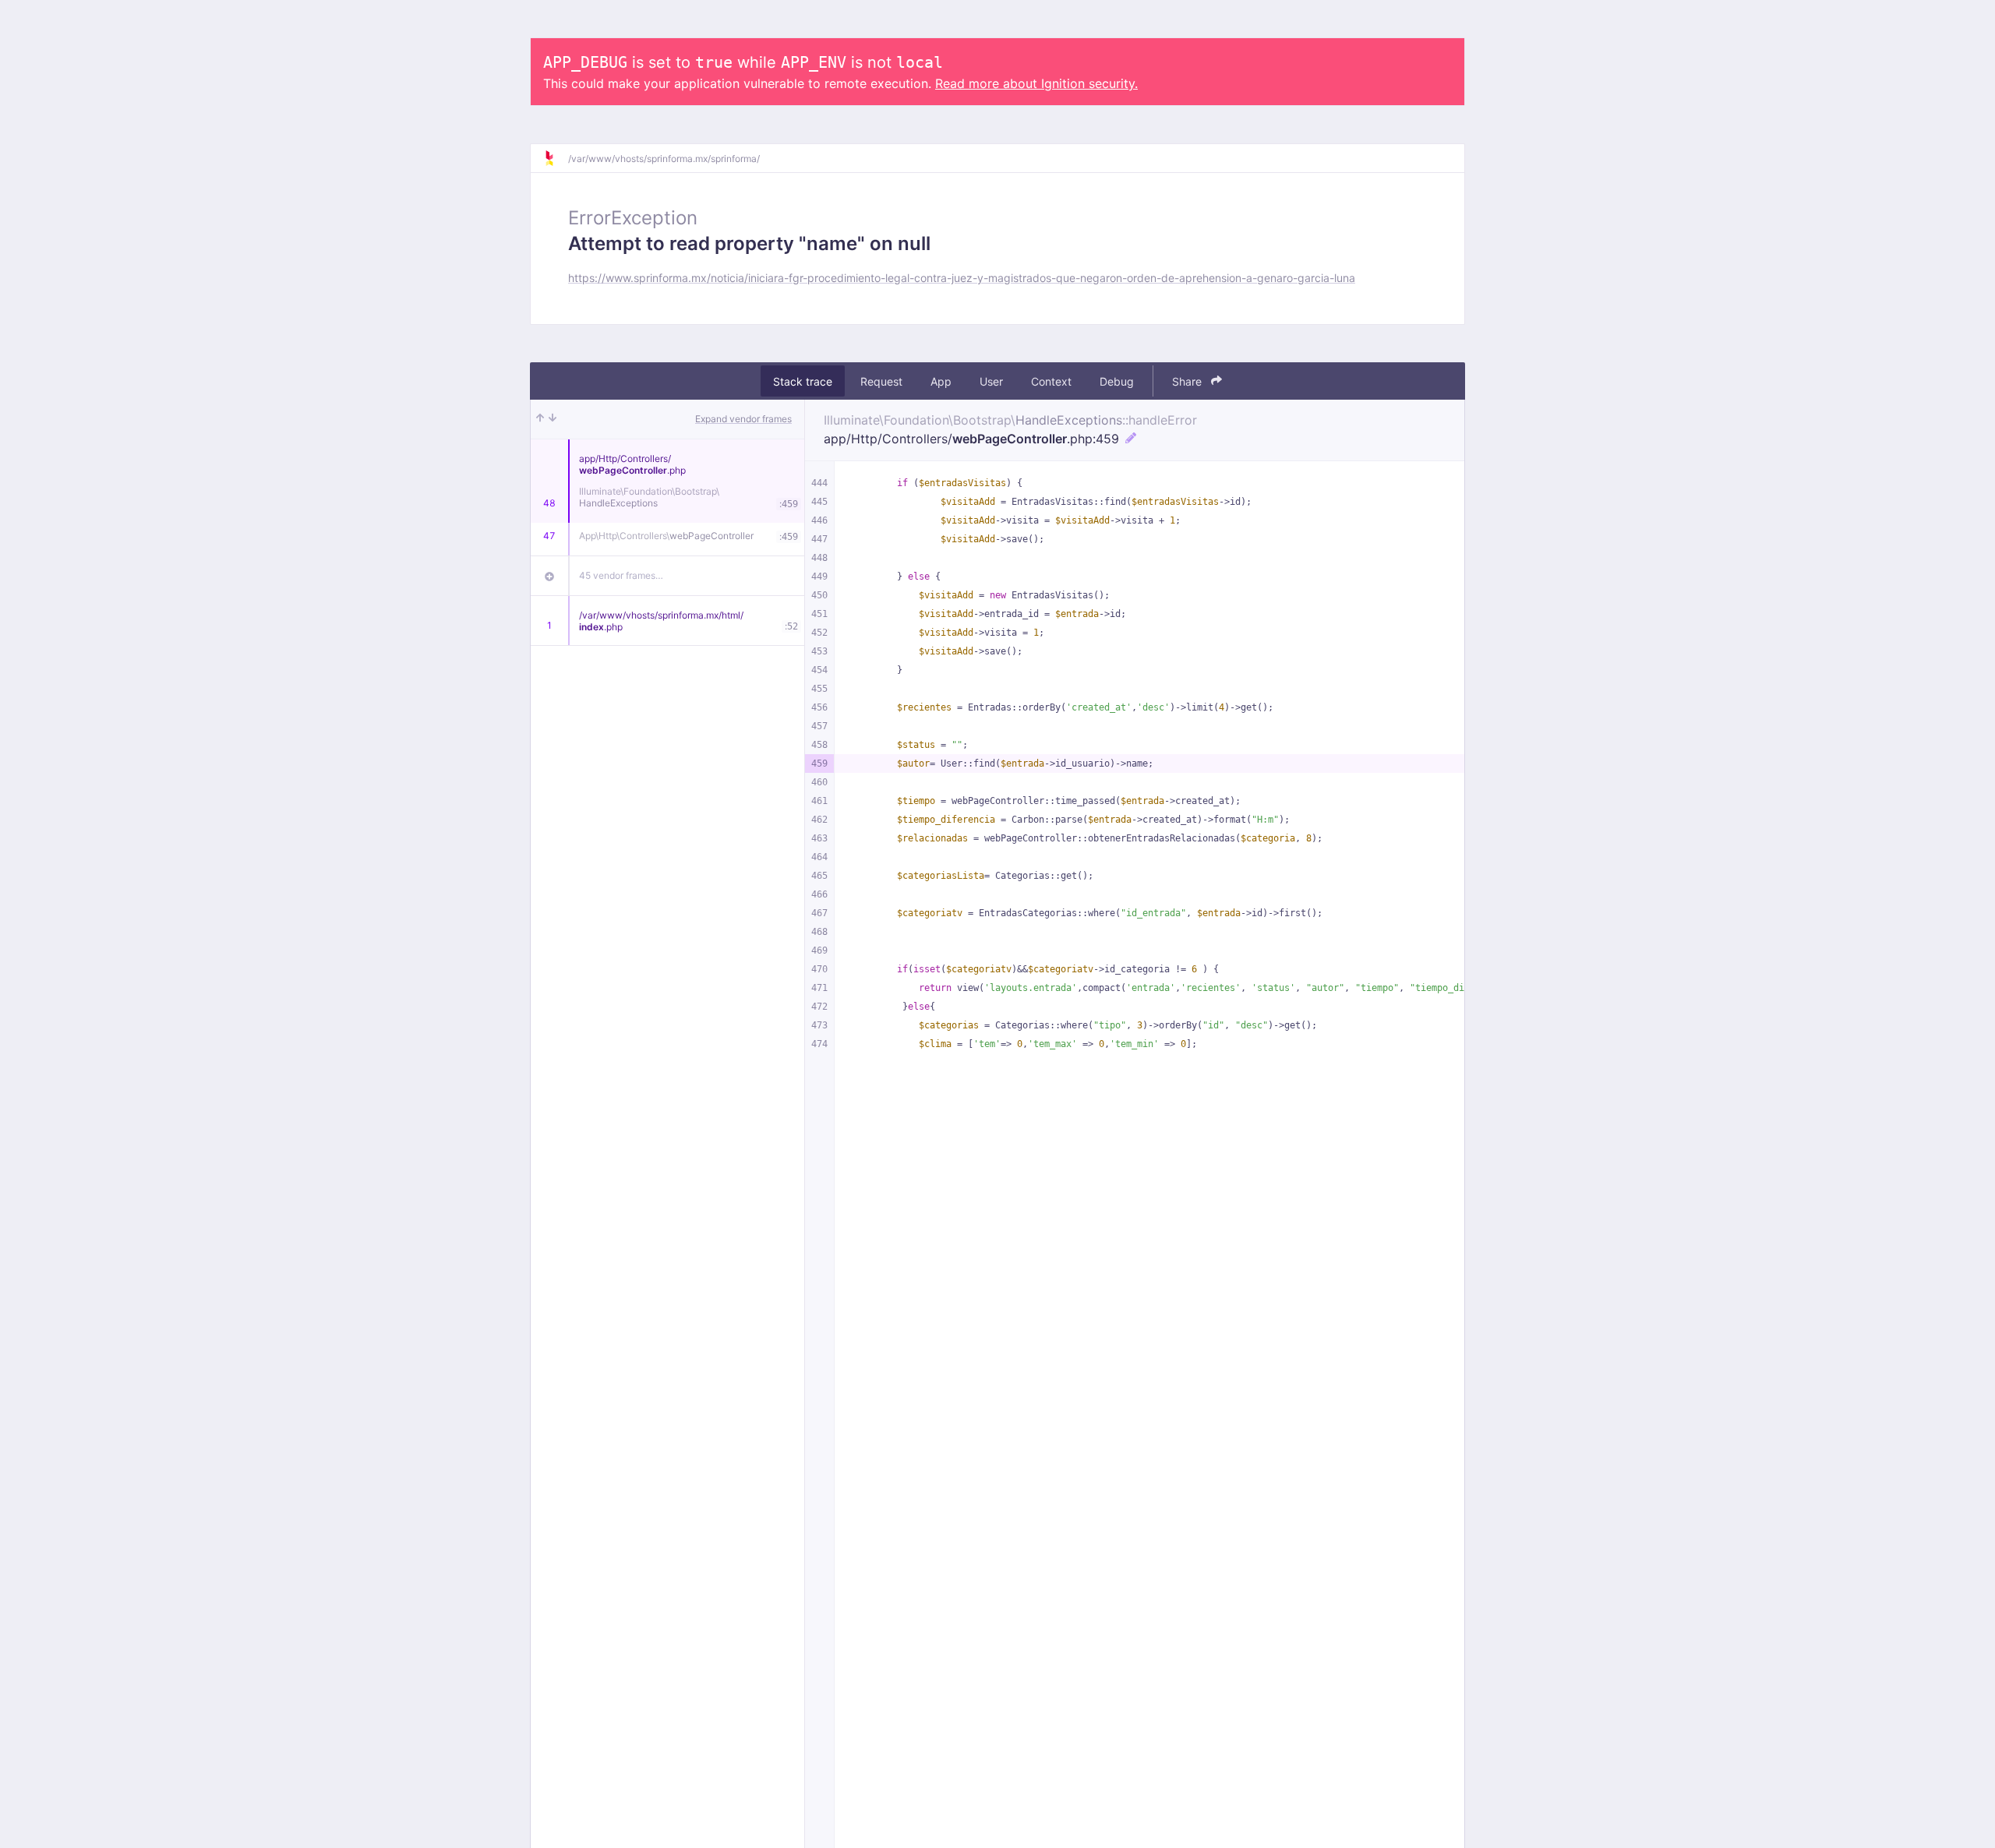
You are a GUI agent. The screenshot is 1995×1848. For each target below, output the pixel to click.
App (941, 381)
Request (881, 381)
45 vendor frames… (621, 575)
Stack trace (803, 381)
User (991, 381)
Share (1188, 381)
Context (1051, 381)
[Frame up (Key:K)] (540, 419)
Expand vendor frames (743, 419)
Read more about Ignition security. (1036, 83)
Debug (1117, 381)
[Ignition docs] (556, 158)
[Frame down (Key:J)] (553, 419)
